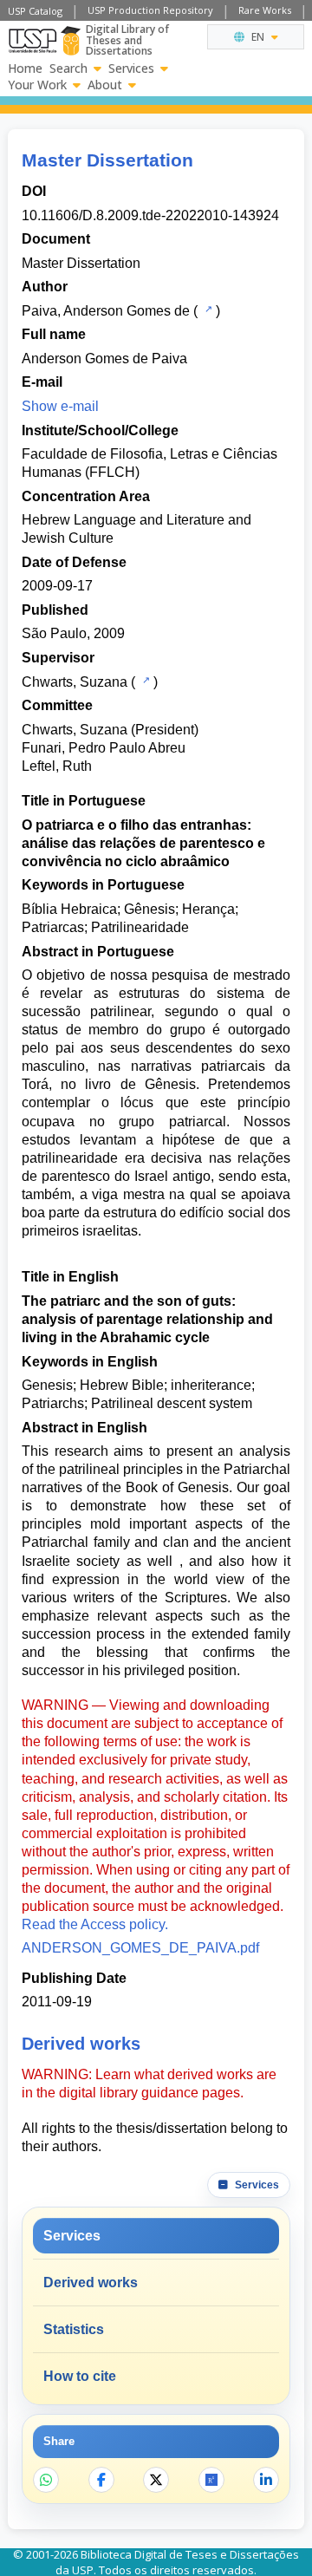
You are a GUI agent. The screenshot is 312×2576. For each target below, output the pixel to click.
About (105, 85)
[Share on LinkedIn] (266, 2480)
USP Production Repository (150, 10)
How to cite (80, 2376)
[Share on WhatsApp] (46, 2480)
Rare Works (265, 10)
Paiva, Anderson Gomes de (106, 311)
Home (25, 68)
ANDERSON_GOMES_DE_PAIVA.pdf (140, 1948)
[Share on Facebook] (101, 2480)
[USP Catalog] (207, 310)
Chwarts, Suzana (75, 682)
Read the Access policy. (95, 1924)
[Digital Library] (71, 41)
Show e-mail (60, 406)
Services (131, 68)
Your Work (37, 85)
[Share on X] (156, 2480)
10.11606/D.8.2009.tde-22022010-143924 (150, 215)
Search (68, 68)
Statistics (74, 2329)
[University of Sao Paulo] (32, 41)
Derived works (91, 2283)
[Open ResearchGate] (211, 2480)
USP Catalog (35, 11)
